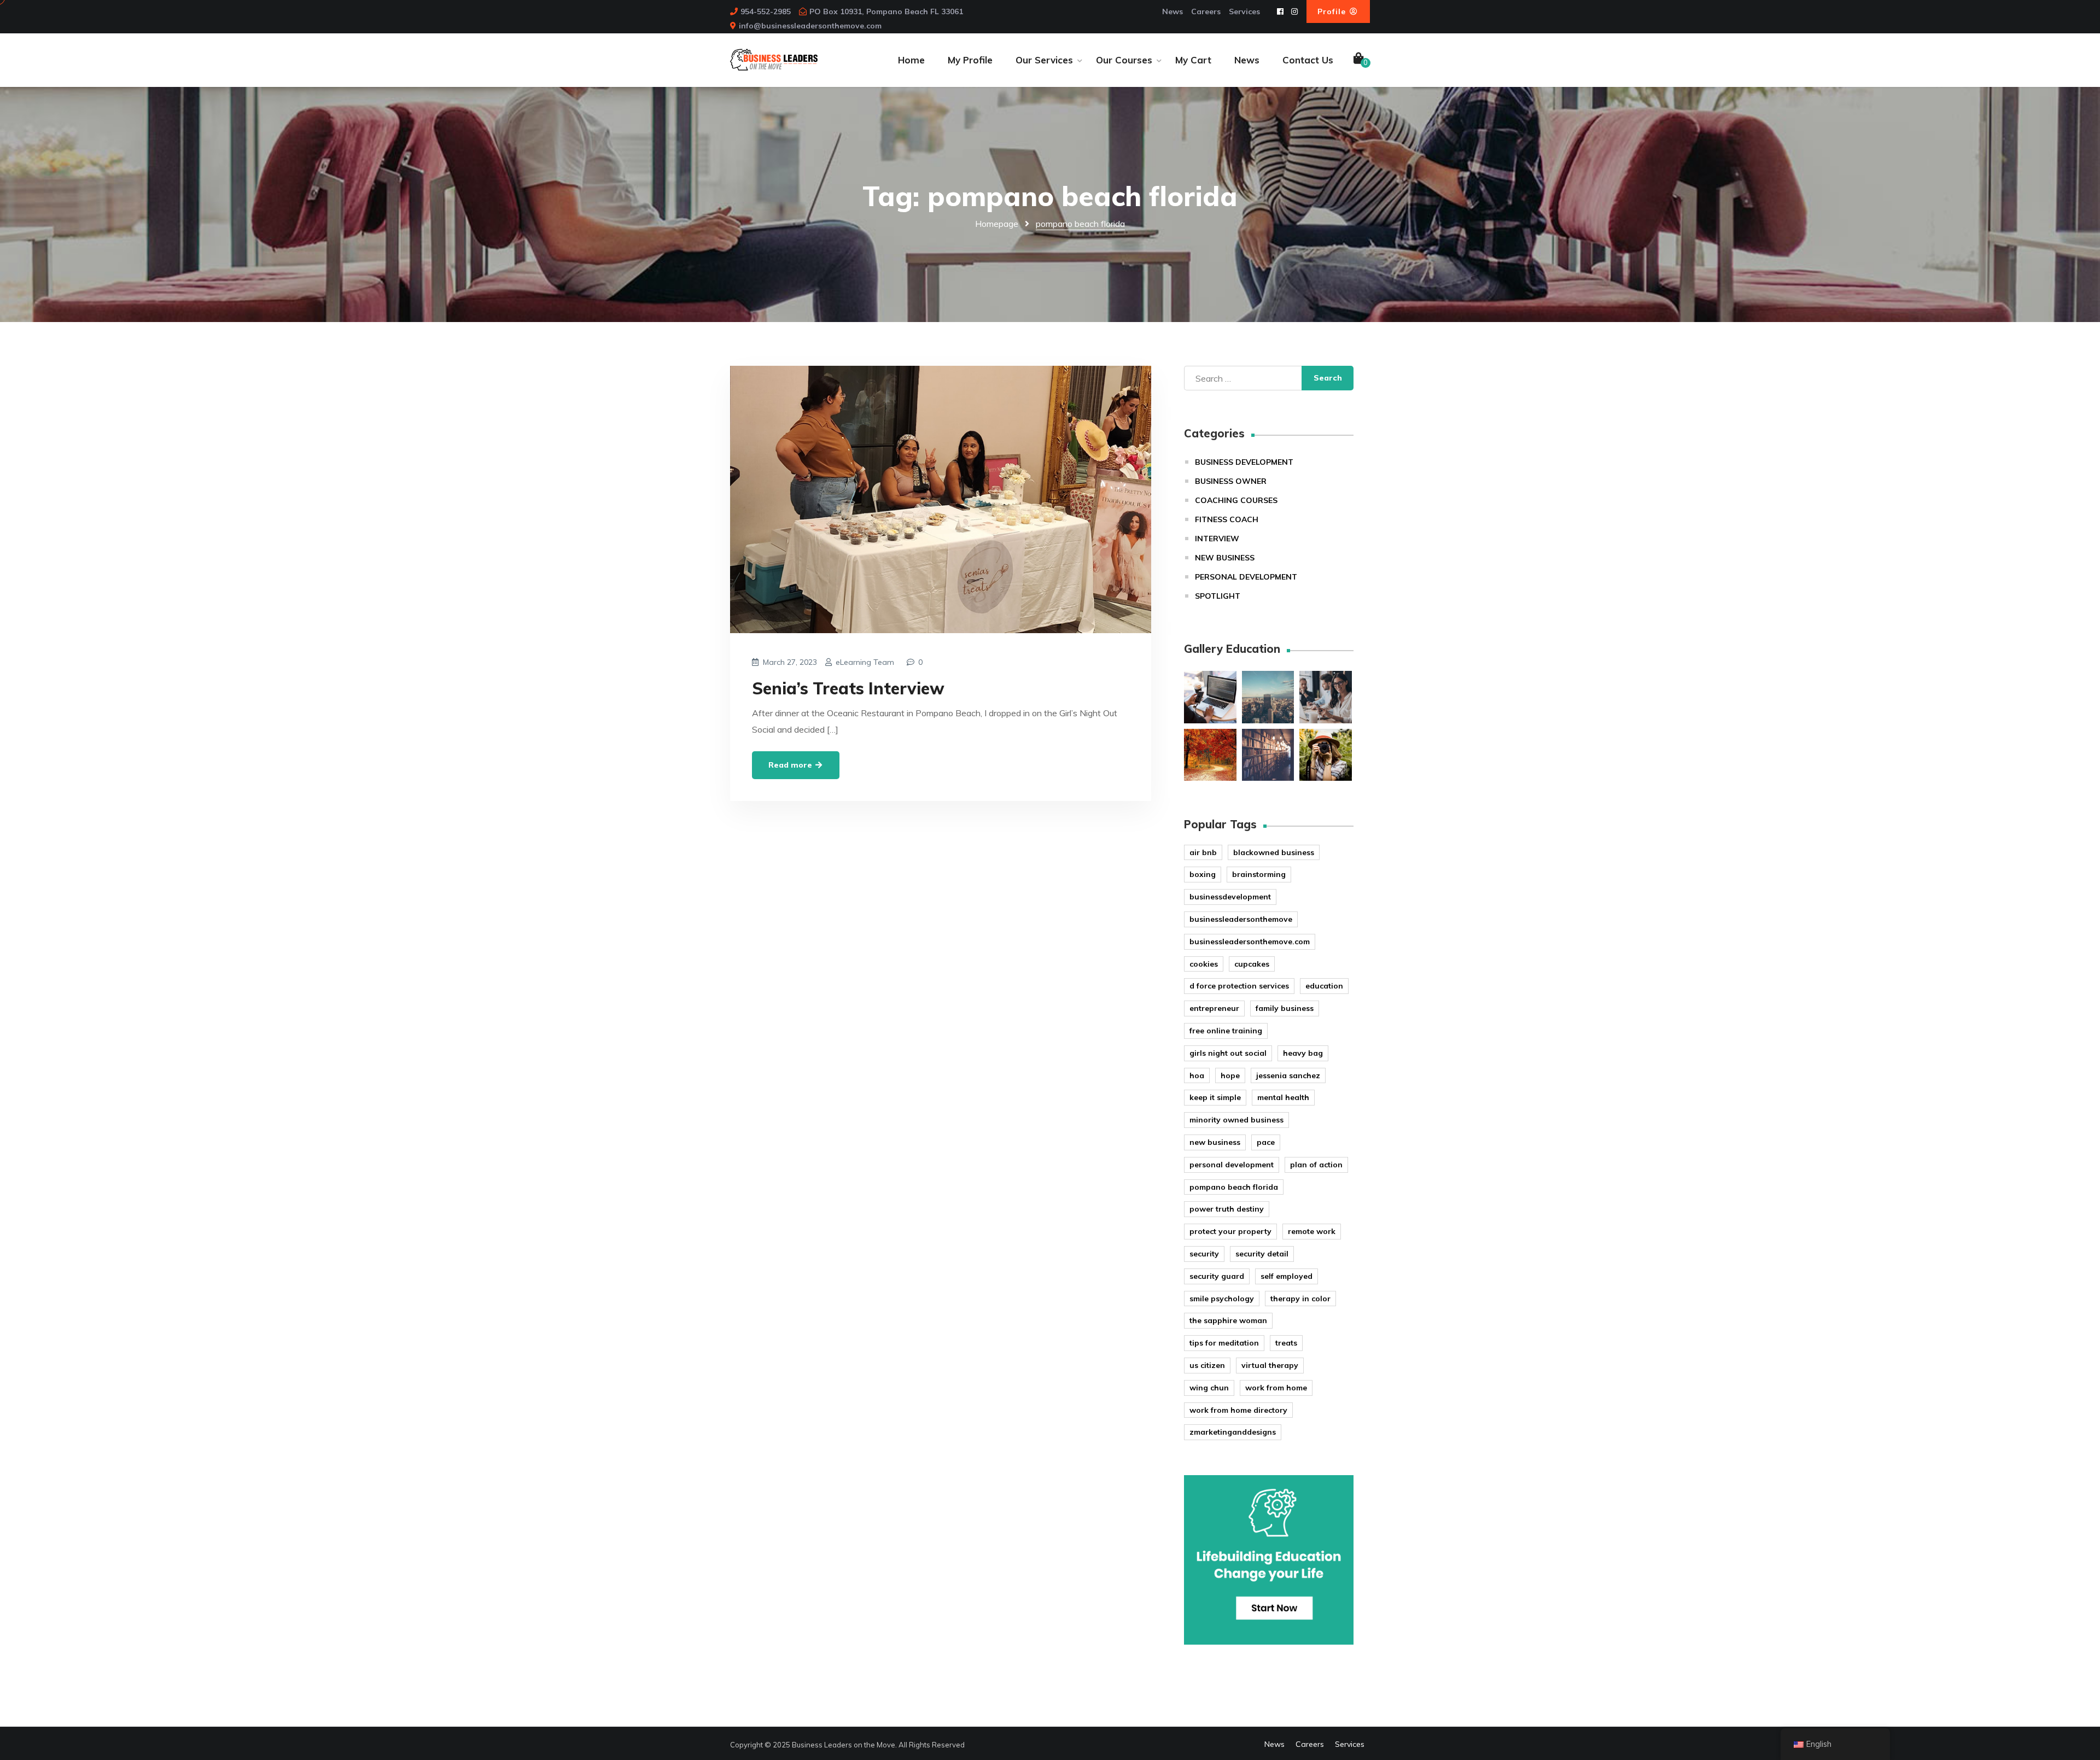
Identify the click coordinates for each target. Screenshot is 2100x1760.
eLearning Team (865, 662)
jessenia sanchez (1288, 1075)
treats (1286, 1343)
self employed (1287, 1276)
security (1204, 1254)
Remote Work (1312, 1231)
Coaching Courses (1236, 500)
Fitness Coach (1227, 519)
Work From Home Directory (1238, 1410)
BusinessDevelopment (1230, 897)
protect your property (1230, 1231)
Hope (1230, 1075)
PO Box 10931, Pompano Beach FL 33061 (886, 11)
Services (1244, 11)
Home (911, 60)
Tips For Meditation (1224, 1343)
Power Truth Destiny (1227, 1209)
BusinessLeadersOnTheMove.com (1250, 942)
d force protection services (1239, 986)
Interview (1217, 539)
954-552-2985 (766, 11)
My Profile (970, 60)
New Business (1225, 558)
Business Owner (1231, 481)
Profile (1333, 11)
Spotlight (1218, 596)
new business (1215, 1142)
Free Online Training (1226, 1031)
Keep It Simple (1215, 1097)
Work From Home (1276, 1388)
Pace (1266, 1142)
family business (1285, 1008)
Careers (1206, 11)
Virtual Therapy (1270, 1365)
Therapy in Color (1300, 1299)
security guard (1217, 1276)
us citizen (1207, 1365)
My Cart (1193, 60)
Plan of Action (1316, 1165)
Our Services (1044, 60)
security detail (1262, 1254)
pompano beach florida (1234, 1187)
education (1324, 986)
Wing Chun (1209, 1388)
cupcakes (1252, 964)
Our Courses (1124, 60)
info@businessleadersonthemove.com (810, 26)
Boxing (1203, 874)
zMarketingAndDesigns (1233, 1432)
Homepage (997, 224)
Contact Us (1308, 60)
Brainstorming (1259, 874)
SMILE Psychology (1222, 1299)
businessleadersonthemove (1241, 919)
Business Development (1244, 462)
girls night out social (1228, 1053)
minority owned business (1236, 1120)
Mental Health (1283, 1097)
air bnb (1203, 852)
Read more (791, 765)
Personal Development (1246, 577)
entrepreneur (1214, 1008)
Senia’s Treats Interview (848, 688)
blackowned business (1274, 852)
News (1172, 11)
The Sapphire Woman (1228, 1320)
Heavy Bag (1303, 1053)
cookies (1204, 964)
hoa (1197, 1075)
